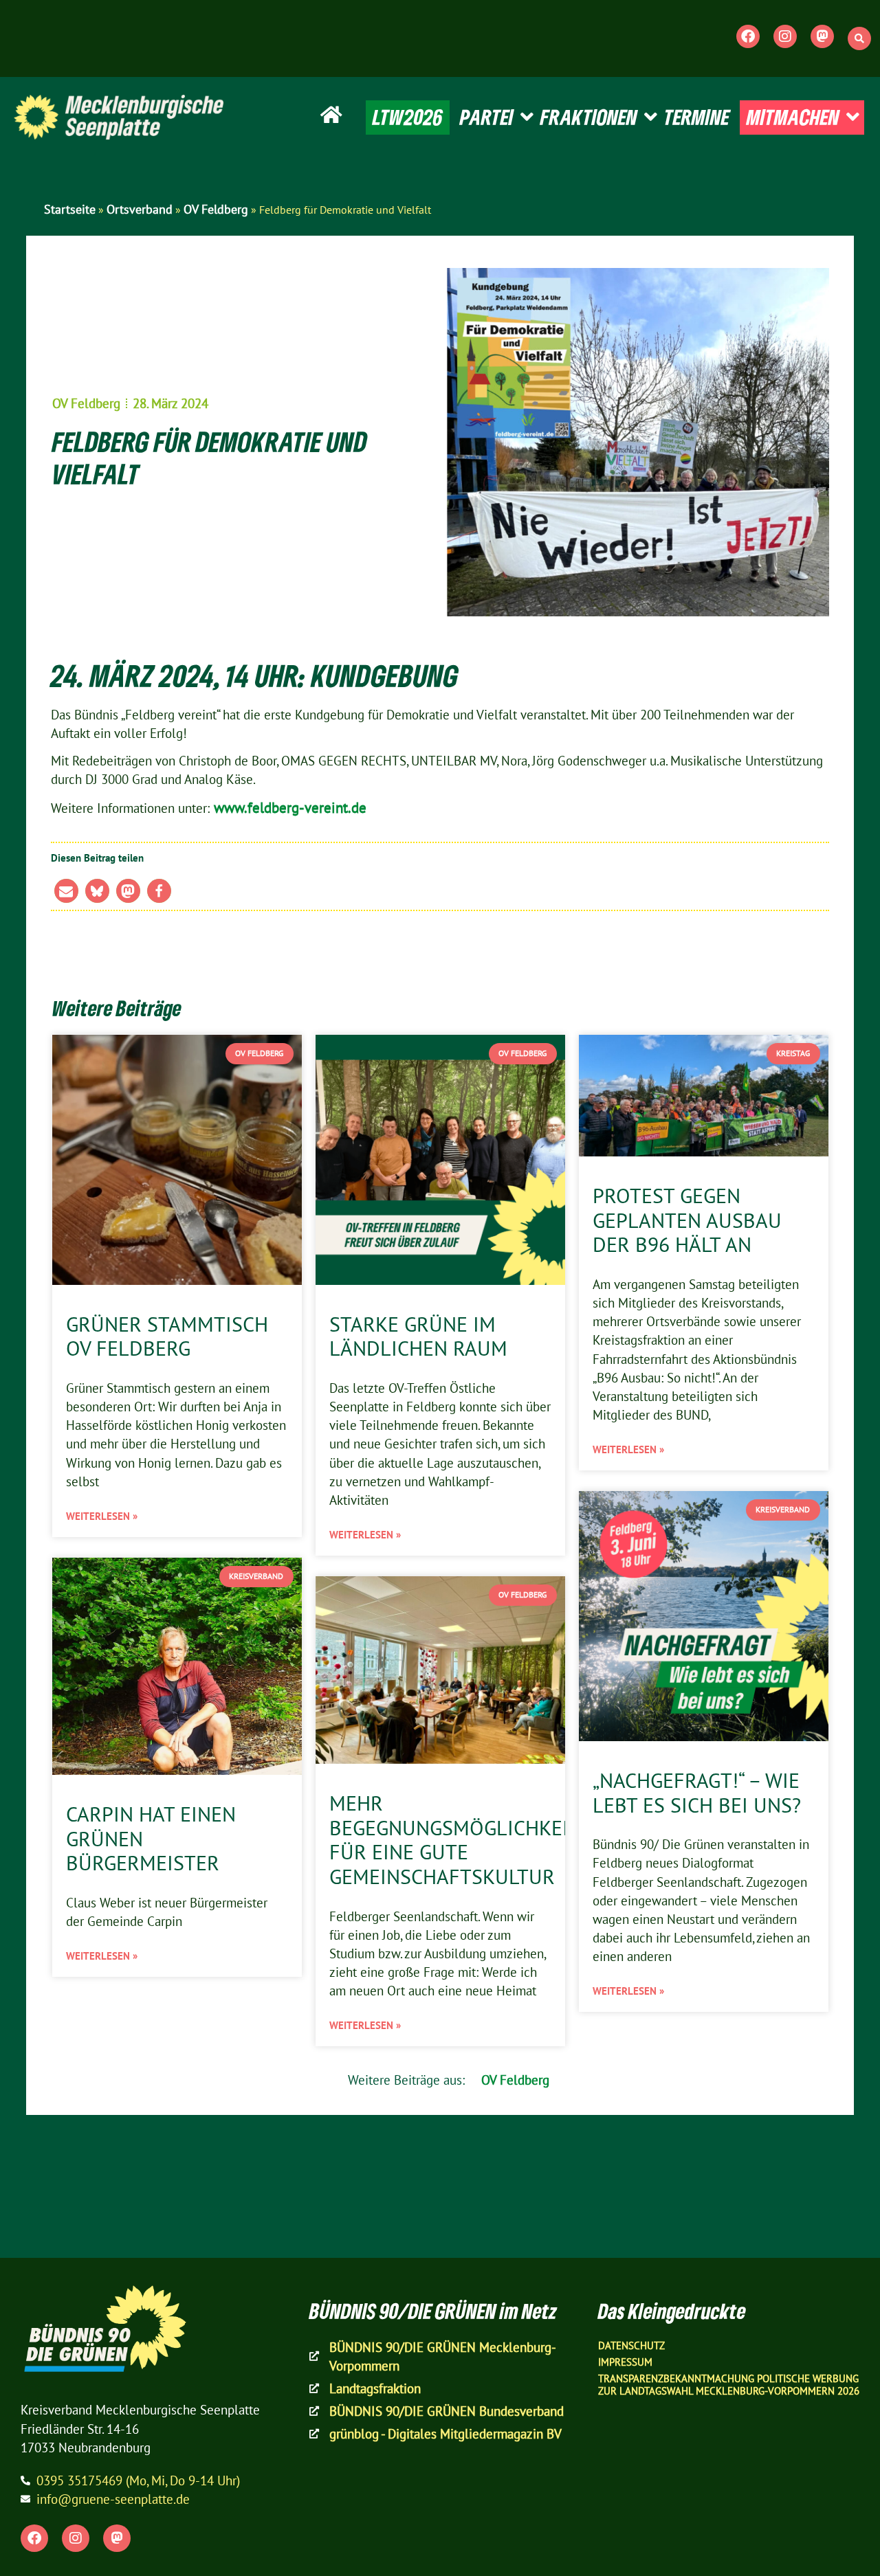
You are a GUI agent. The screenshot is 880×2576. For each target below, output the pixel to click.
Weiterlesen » (102, 1516)
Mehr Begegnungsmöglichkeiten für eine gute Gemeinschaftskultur (467, 1840)
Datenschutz (631, 2345)
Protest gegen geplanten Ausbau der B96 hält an (687, 1220)
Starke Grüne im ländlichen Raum (418, 1336)
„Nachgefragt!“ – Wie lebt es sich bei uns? (697, 1793)
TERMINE (697, 117)
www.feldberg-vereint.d (284, 807)
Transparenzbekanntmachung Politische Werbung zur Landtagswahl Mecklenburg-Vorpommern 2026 (729, 2385)
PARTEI (487, 117)
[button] (859, 38)
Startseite (70, 209)
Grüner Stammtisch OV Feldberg (167, 1336)
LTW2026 (408, 117)
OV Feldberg (216, 209)
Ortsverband (140, 209)
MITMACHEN (793, 117)
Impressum (625, 2362)
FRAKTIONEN (589, 117)
